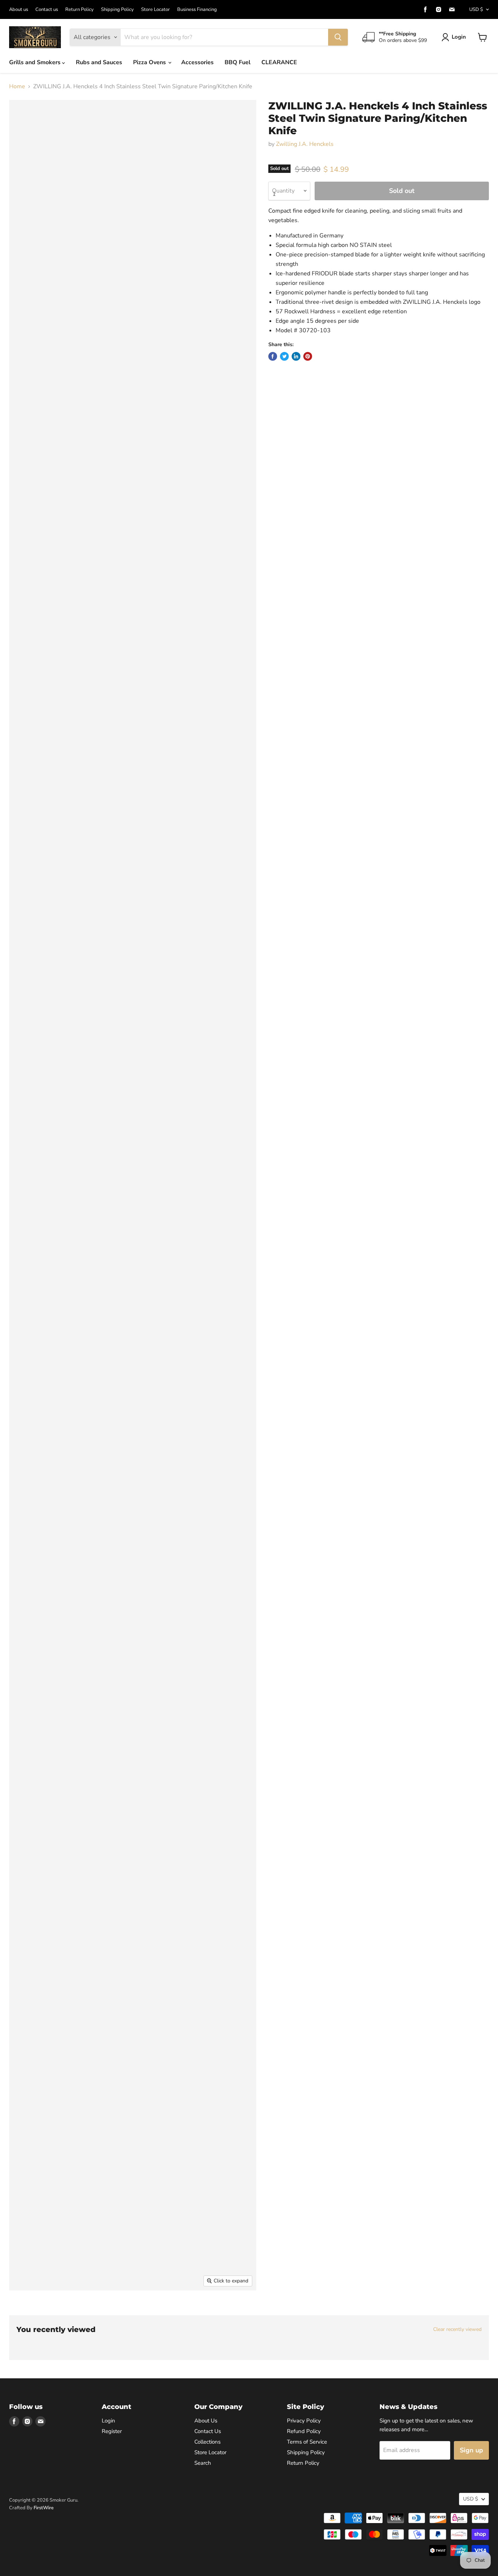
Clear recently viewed (457, 2329)
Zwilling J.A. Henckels (305, 144)
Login (459, 37)
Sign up (471, 2450)
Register (112, 2431)
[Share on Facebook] (273, 356)
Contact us (47, 10)
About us (19, 10)
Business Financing (197, 10)
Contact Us (208, 2431)
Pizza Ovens (150, 62)
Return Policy (79, 10)
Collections (207, 2442)
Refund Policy (304, 2431)
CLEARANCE (279, 62)
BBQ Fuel (238, 62)
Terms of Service (307, 2442)
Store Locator (155, 10)
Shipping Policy (117, 10)
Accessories (197, 62)
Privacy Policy (304, 2421)
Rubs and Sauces (99, 62)
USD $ (476, 9)
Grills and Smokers (36, 62)
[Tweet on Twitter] (284, 356)
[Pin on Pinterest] (308, 356)
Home (17, 86)
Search (203, 2463)
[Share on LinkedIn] (296, 356)
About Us (206, 2421)
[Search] (338, 37)
